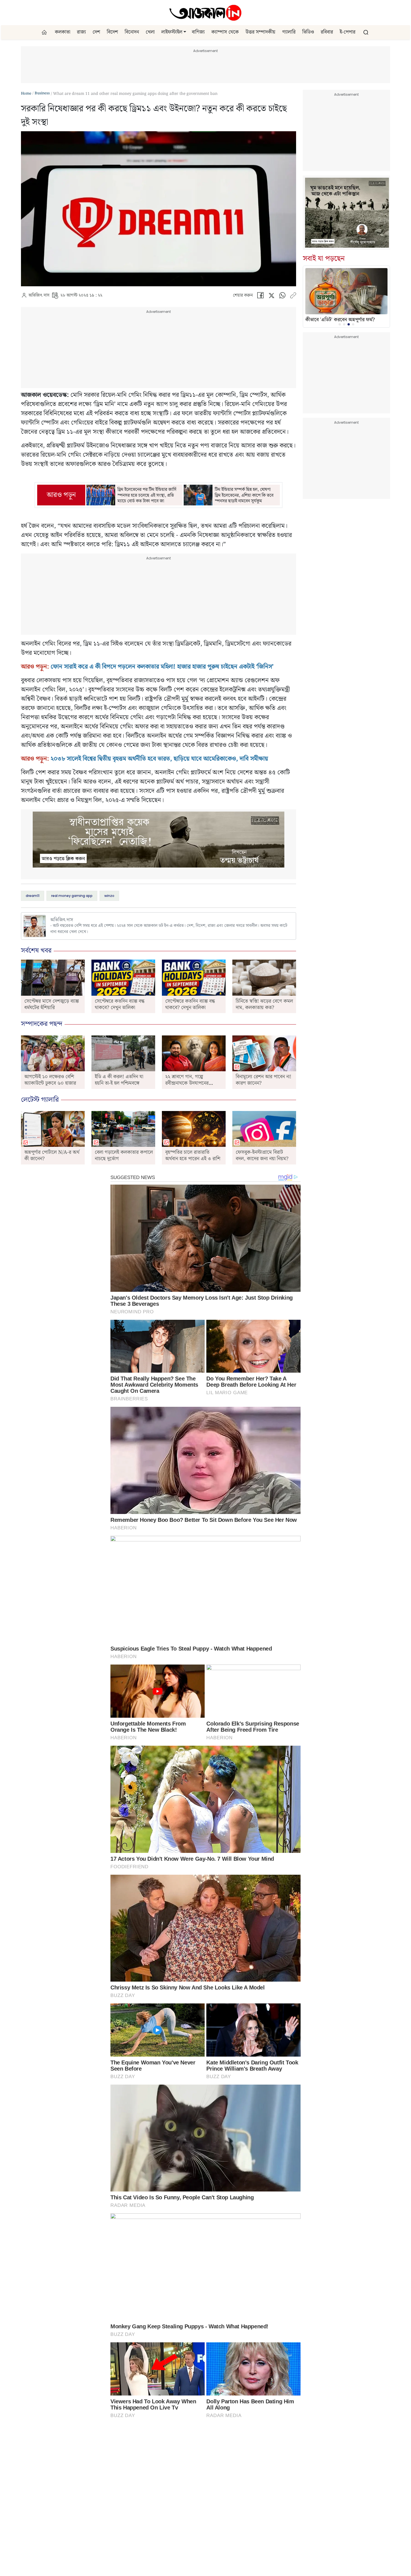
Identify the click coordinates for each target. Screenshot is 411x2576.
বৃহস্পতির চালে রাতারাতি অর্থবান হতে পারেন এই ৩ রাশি (193, 1155)
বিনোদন (132, 32)
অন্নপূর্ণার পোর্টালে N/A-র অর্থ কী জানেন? (52, 1155)
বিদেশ (112, 32)
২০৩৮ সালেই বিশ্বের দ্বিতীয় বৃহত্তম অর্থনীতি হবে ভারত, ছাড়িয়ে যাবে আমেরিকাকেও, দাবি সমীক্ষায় (159, 759)
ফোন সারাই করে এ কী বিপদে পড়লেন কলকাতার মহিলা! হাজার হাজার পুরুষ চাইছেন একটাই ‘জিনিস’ (162, 667)
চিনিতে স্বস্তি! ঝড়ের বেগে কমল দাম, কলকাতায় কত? (264, 1004)
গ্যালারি (289, 32)
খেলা (150, 32)
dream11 (33, 896)
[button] (185, 32)
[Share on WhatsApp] (282, 297)
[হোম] (45, 32)
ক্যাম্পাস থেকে (225, 32)
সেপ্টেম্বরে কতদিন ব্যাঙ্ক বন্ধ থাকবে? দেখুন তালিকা (120, 1004)
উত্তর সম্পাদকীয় (260, 32)
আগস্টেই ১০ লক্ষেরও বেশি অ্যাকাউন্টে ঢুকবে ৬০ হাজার (50, 1080)
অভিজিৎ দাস (39, 296)
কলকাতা (62, 32)
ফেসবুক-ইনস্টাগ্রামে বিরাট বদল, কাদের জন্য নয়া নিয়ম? (262, 1155)
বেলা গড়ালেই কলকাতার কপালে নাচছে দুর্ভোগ (124, 1155)
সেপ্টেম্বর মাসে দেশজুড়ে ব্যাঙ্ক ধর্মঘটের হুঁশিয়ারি (52, 1004)
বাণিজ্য (198, 32)
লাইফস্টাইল (172, 32)
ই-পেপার (348, 32)
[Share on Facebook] (260, 297)
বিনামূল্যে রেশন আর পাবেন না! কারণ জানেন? (264, 1080)
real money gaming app (72, 896)
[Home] (206, 13)
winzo (109, 896)
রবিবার (327, 32)
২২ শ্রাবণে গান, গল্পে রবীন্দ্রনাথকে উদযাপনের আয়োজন (187, 1083)
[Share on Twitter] (271, 297)
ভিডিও (308, 32)
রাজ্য (81, 32)
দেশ (96, 32)
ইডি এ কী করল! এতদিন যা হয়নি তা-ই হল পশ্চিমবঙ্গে (119, 1080)
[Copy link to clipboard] (293, 297)
